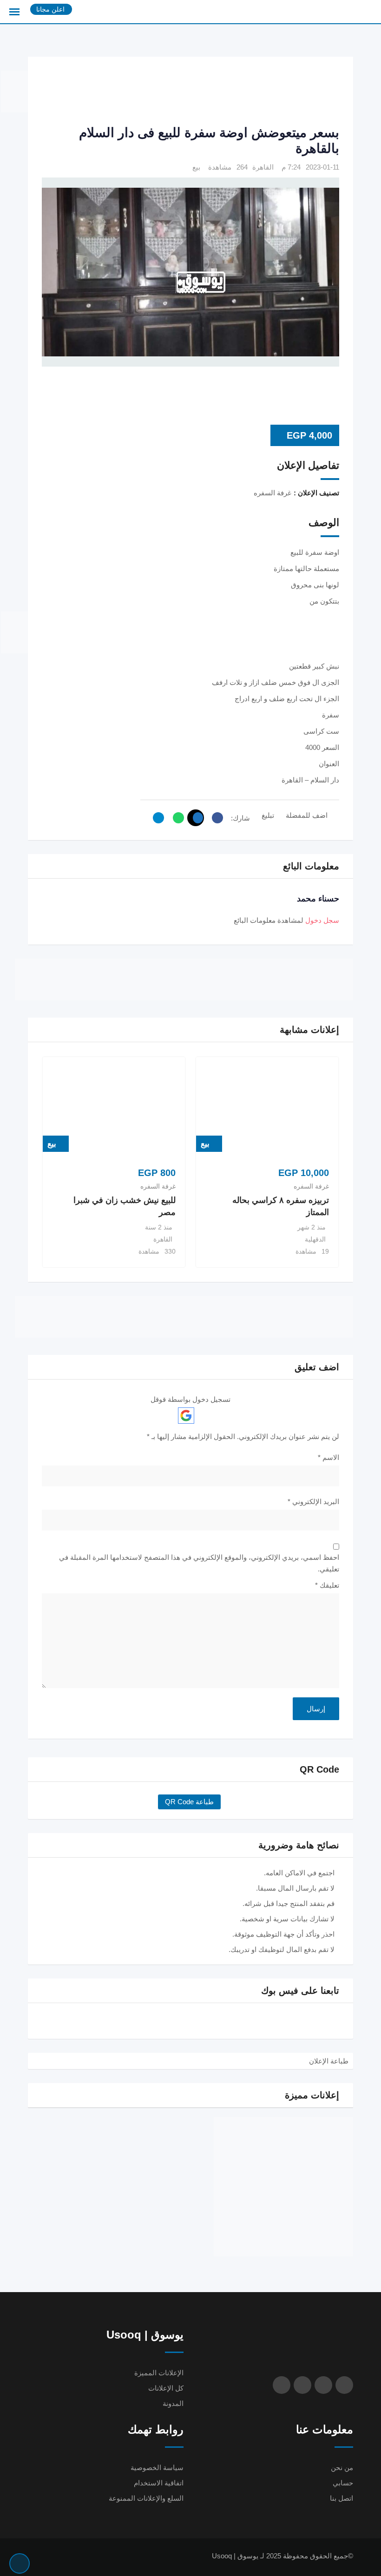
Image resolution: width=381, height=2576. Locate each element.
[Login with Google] (186, 1416)
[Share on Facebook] (215, 818)
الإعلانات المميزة (159, 2373)
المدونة (173, 2403)
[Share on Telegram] (156, 818)
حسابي (343, 2483)
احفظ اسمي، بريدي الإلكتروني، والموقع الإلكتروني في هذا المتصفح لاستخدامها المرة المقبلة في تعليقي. (199, 1563)
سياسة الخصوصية (157, 2468)
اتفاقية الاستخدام (159, 2483)
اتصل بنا (342, 2498)
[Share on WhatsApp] (176, 818)
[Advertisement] (170, 92)
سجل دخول (322, 920)
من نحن (342, 2468)
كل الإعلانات (166, 2388)
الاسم (328, 1457)
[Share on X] (196, 818)
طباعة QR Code (189, 1802)
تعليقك (327, 1585)
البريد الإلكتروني (313, 1502)
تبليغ (268, 815)
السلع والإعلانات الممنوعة (146, 2498)
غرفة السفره (311, 1186)
